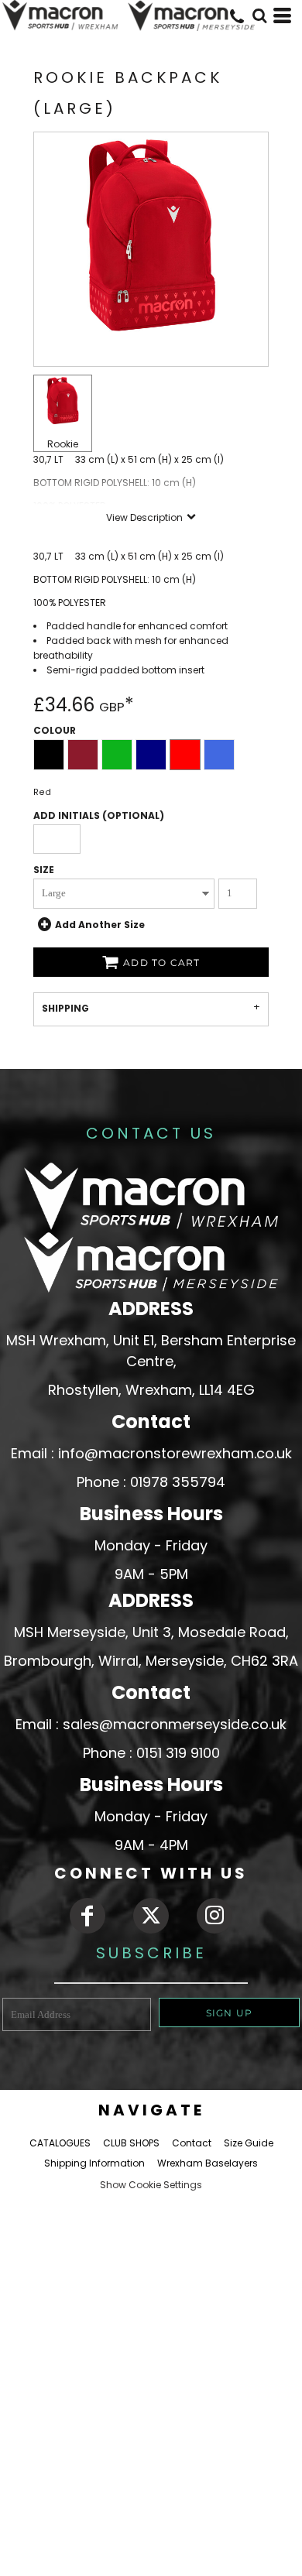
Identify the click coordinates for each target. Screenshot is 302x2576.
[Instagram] (214, 1916)
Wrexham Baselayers (208, 2163)
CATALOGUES (60, 2143)
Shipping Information (94, 2163)
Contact (192, 2143)
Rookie (63, 444)
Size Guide (249, 2143)
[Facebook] (88, 1916)
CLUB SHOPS (131, 2143)
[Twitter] (151, 1916)
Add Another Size (100, 924)
